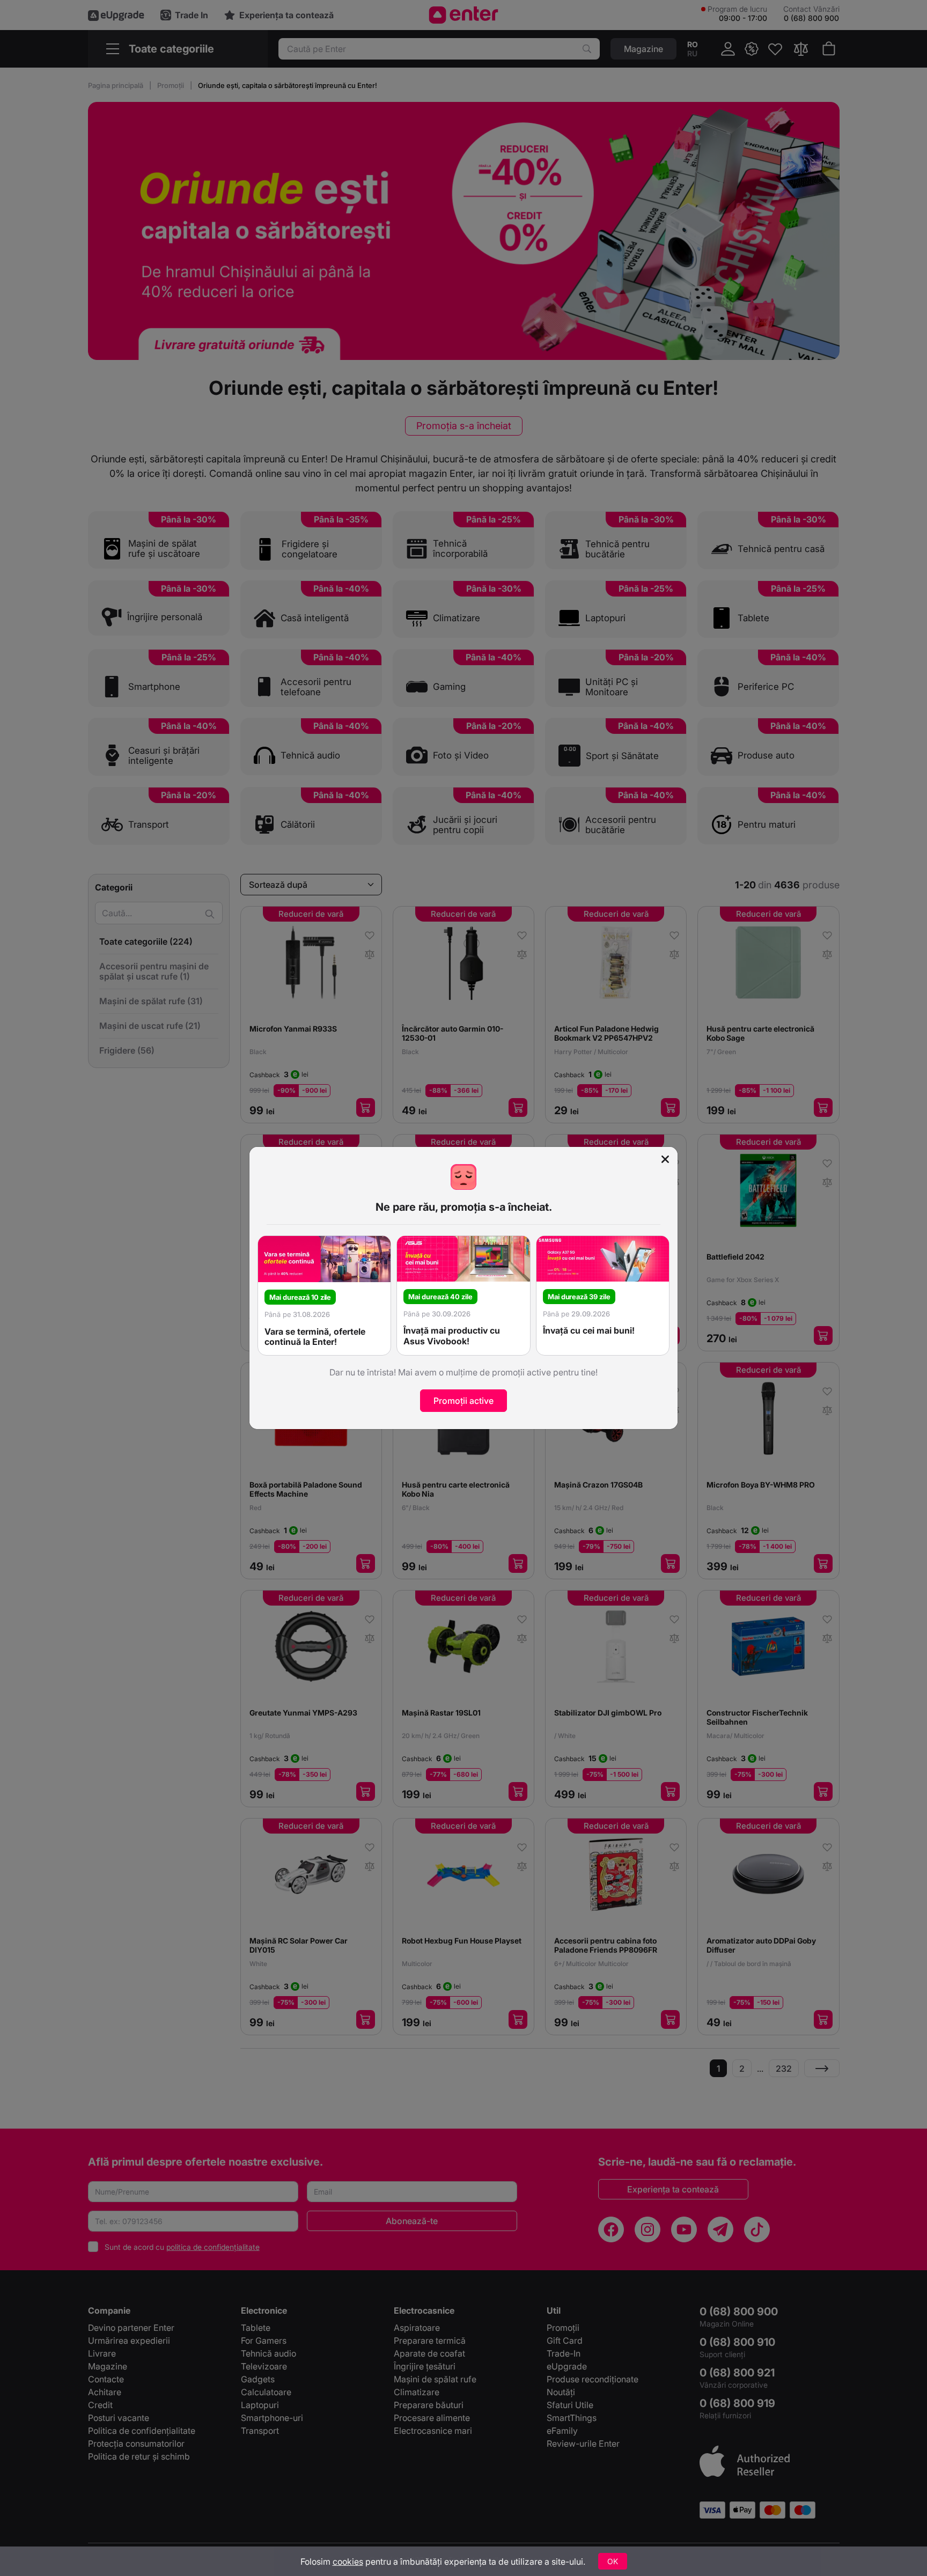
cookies (348, 2562)
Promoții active (464, 1401)
